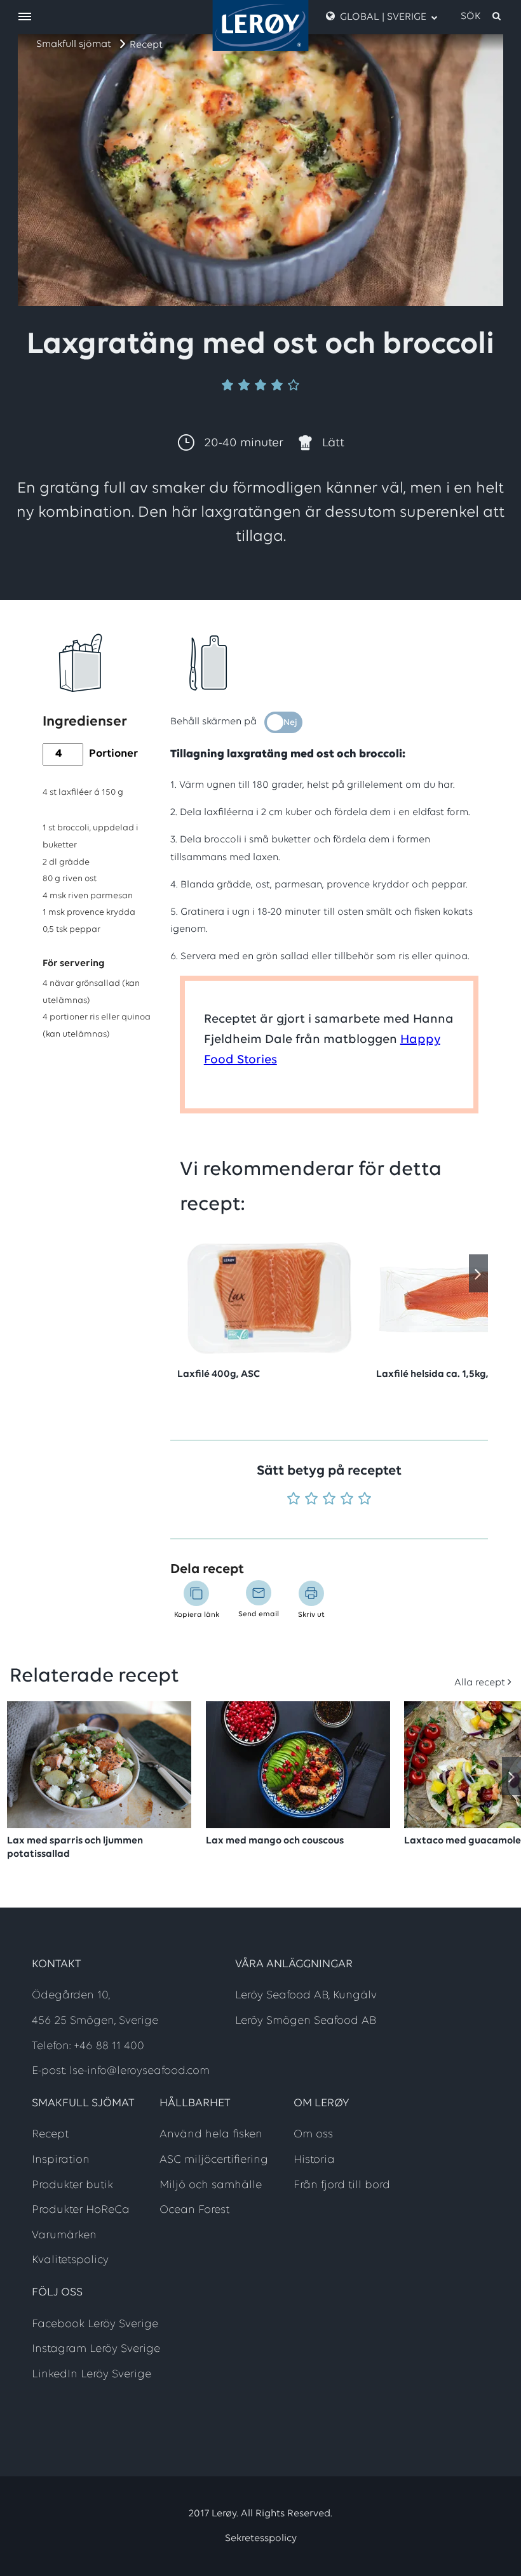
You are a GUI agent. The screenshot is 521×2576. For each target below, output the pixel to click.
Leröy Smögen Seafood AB (306, 2021)
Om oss (313, 2135)
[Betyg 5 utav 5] (365, 1500)
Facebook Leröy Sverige (95, 2325)
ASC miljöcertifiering (214, 2160)
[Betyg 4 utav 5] (347, 1500)
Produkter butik (72, 2186)
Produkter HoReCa (81, 2210)
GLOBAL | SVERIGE (383, 17)
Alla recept (480, 1683)
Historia (314, 2160)
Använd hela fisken (211, 2135)
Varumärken (64, 2236)
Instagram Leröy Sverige (96, 2349)
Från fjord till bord (342, 2186)
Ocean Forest (194, 2210)
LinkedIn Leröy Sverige (91, 2375)
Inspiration (61, 2160)
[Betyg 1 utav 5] (294, 1500)
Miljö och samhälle (211, 2186)
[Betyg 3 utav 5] (329, 1500)
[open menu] (25, 17)
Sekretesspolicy (261, 2539)
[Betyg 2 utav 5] (311, 1500)
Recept (146, 45)
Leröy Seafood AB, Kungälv (306, 1996)
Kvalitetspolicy (70, 2261)
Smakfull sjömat (74, 44)
